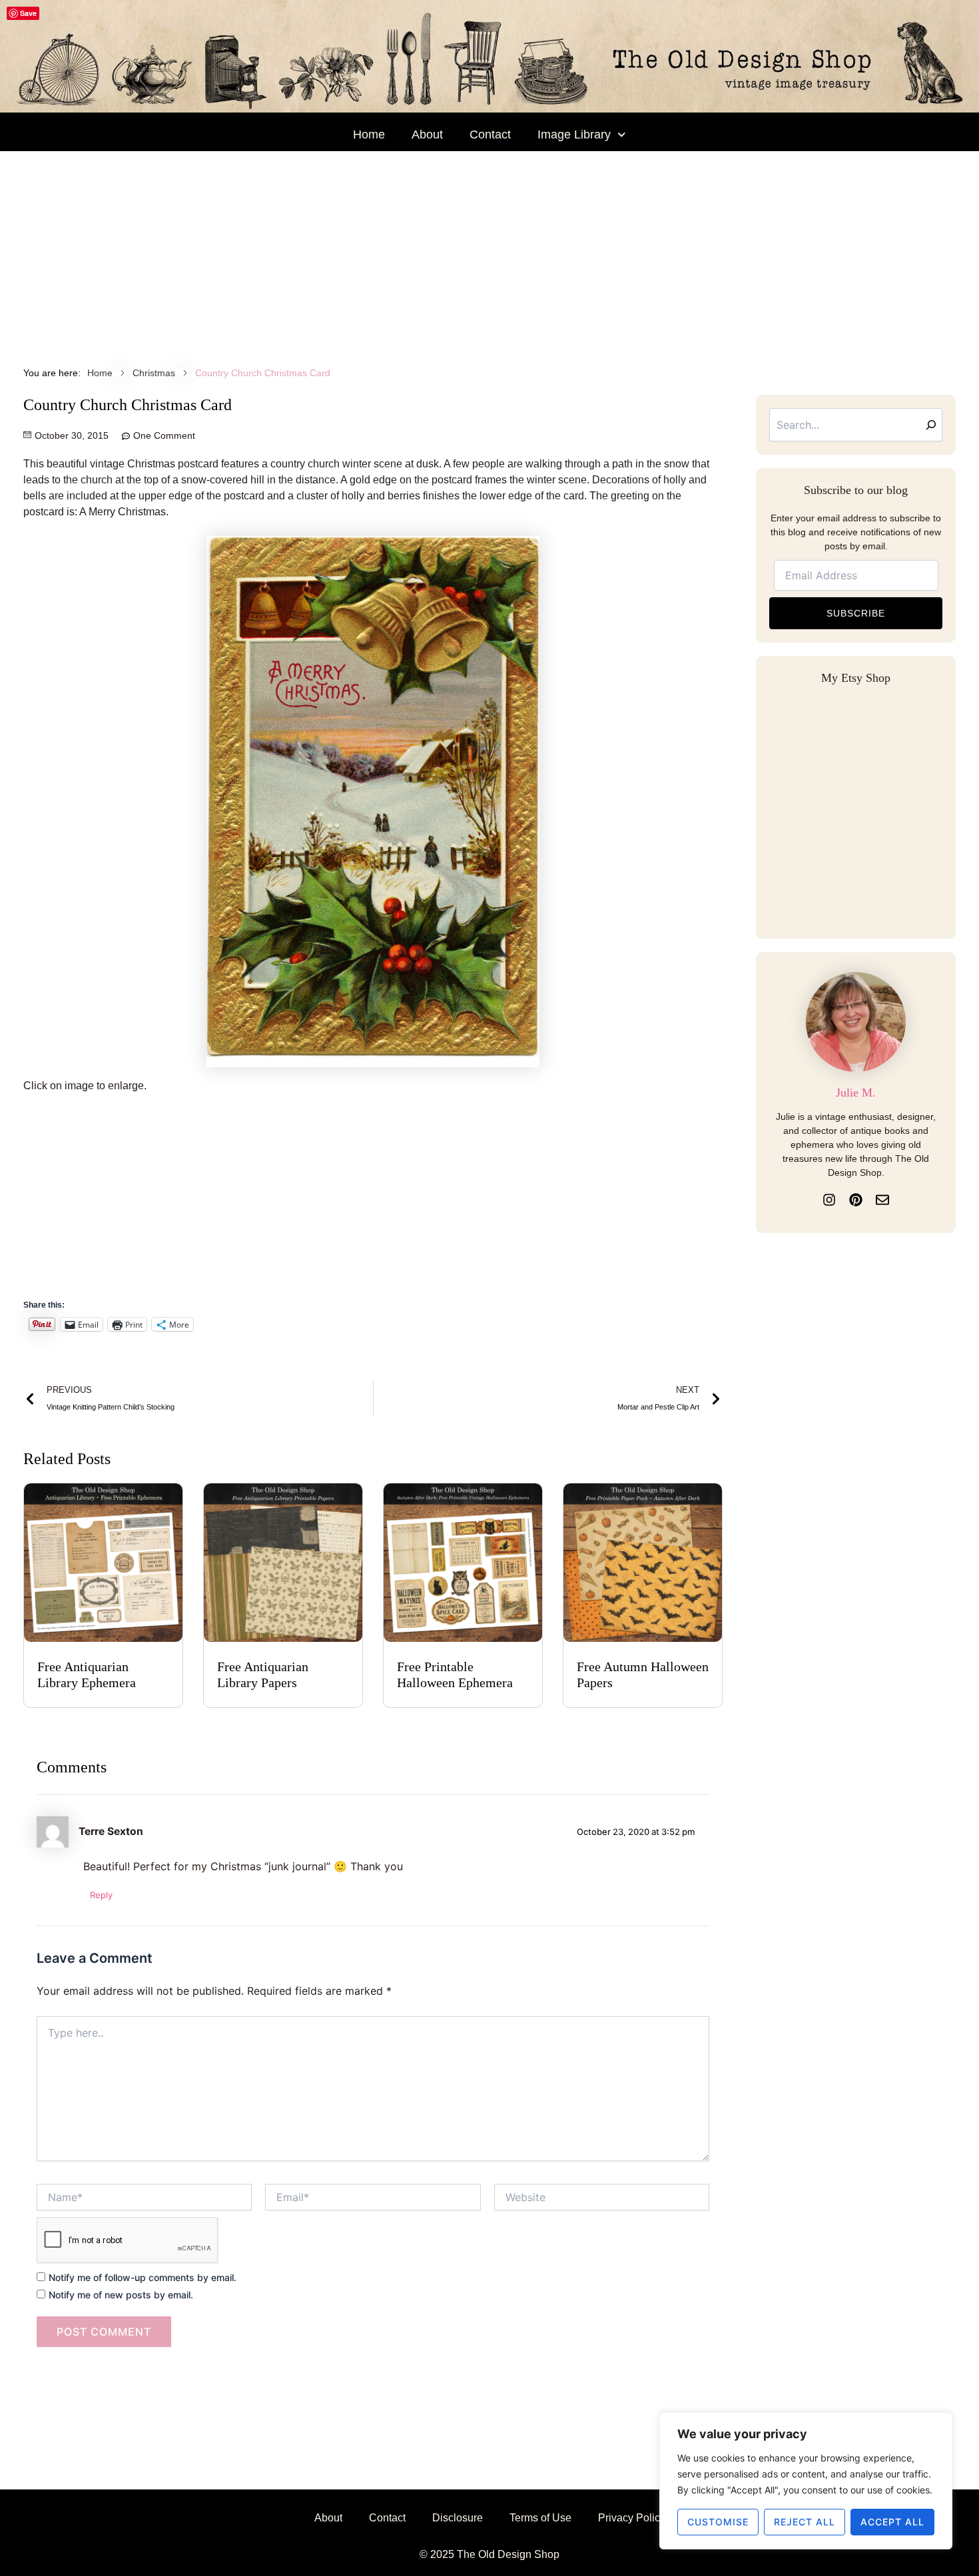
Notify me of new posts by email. (121, 2295)
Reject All (805, 2522)
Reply (101, 1895)
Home (369, 134)
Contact (490, 134)
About (427, 134)
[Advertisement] (489, 251)
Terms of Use (540, 2518)
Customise (718, 2522)
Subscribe (856, 613)
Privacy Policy (632, 2518)
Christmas (154, 373)
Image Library (574, 134)
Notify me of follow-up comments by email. (143, 2277)
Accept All (892, 2522)
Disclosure (458, 2518)
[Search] (931, 425)
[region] (806, 2481)
